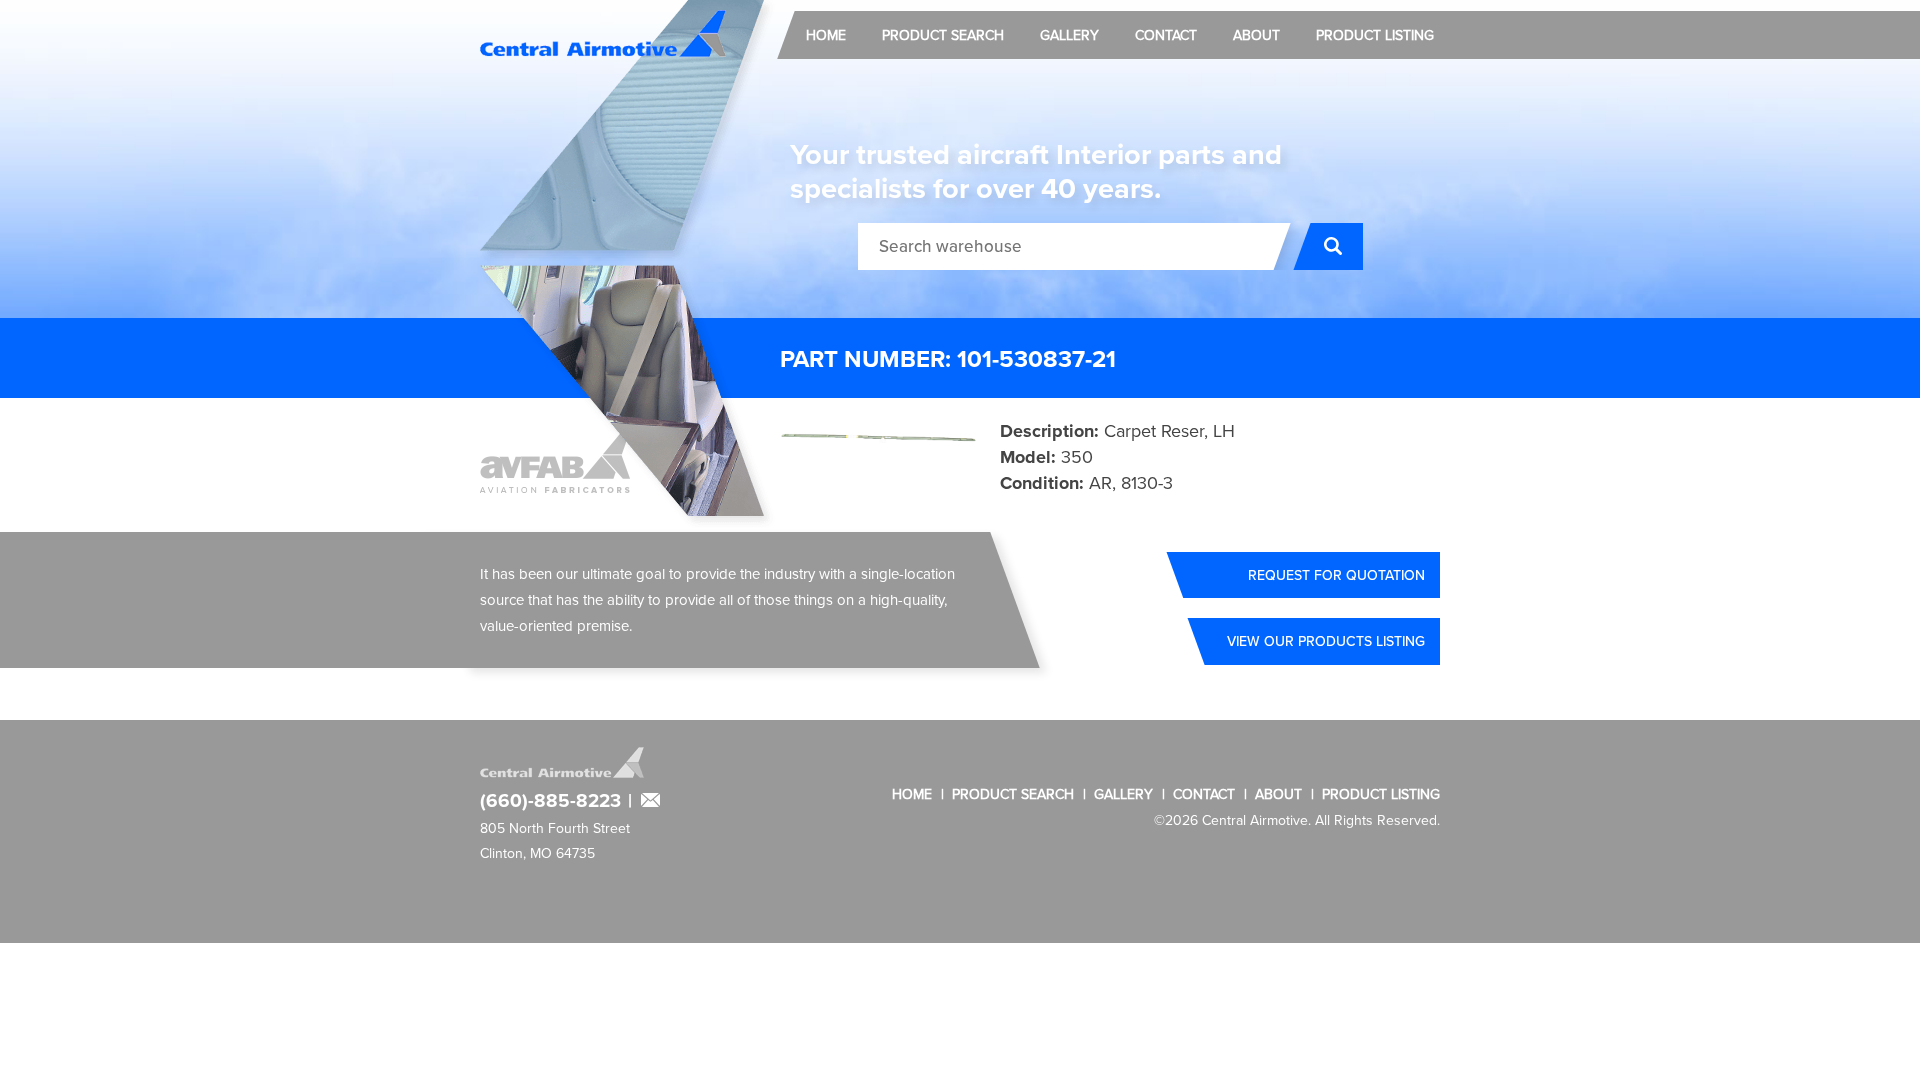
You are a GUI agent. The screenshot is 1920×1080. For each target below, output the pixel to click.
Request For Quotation (1336, 575)
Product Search (943, 35)
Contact (1166, 35)
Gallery (1069, 35)
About (1256, 35)
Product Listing (1375, 35)
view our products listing (1326, 641)
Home (826, 35)
